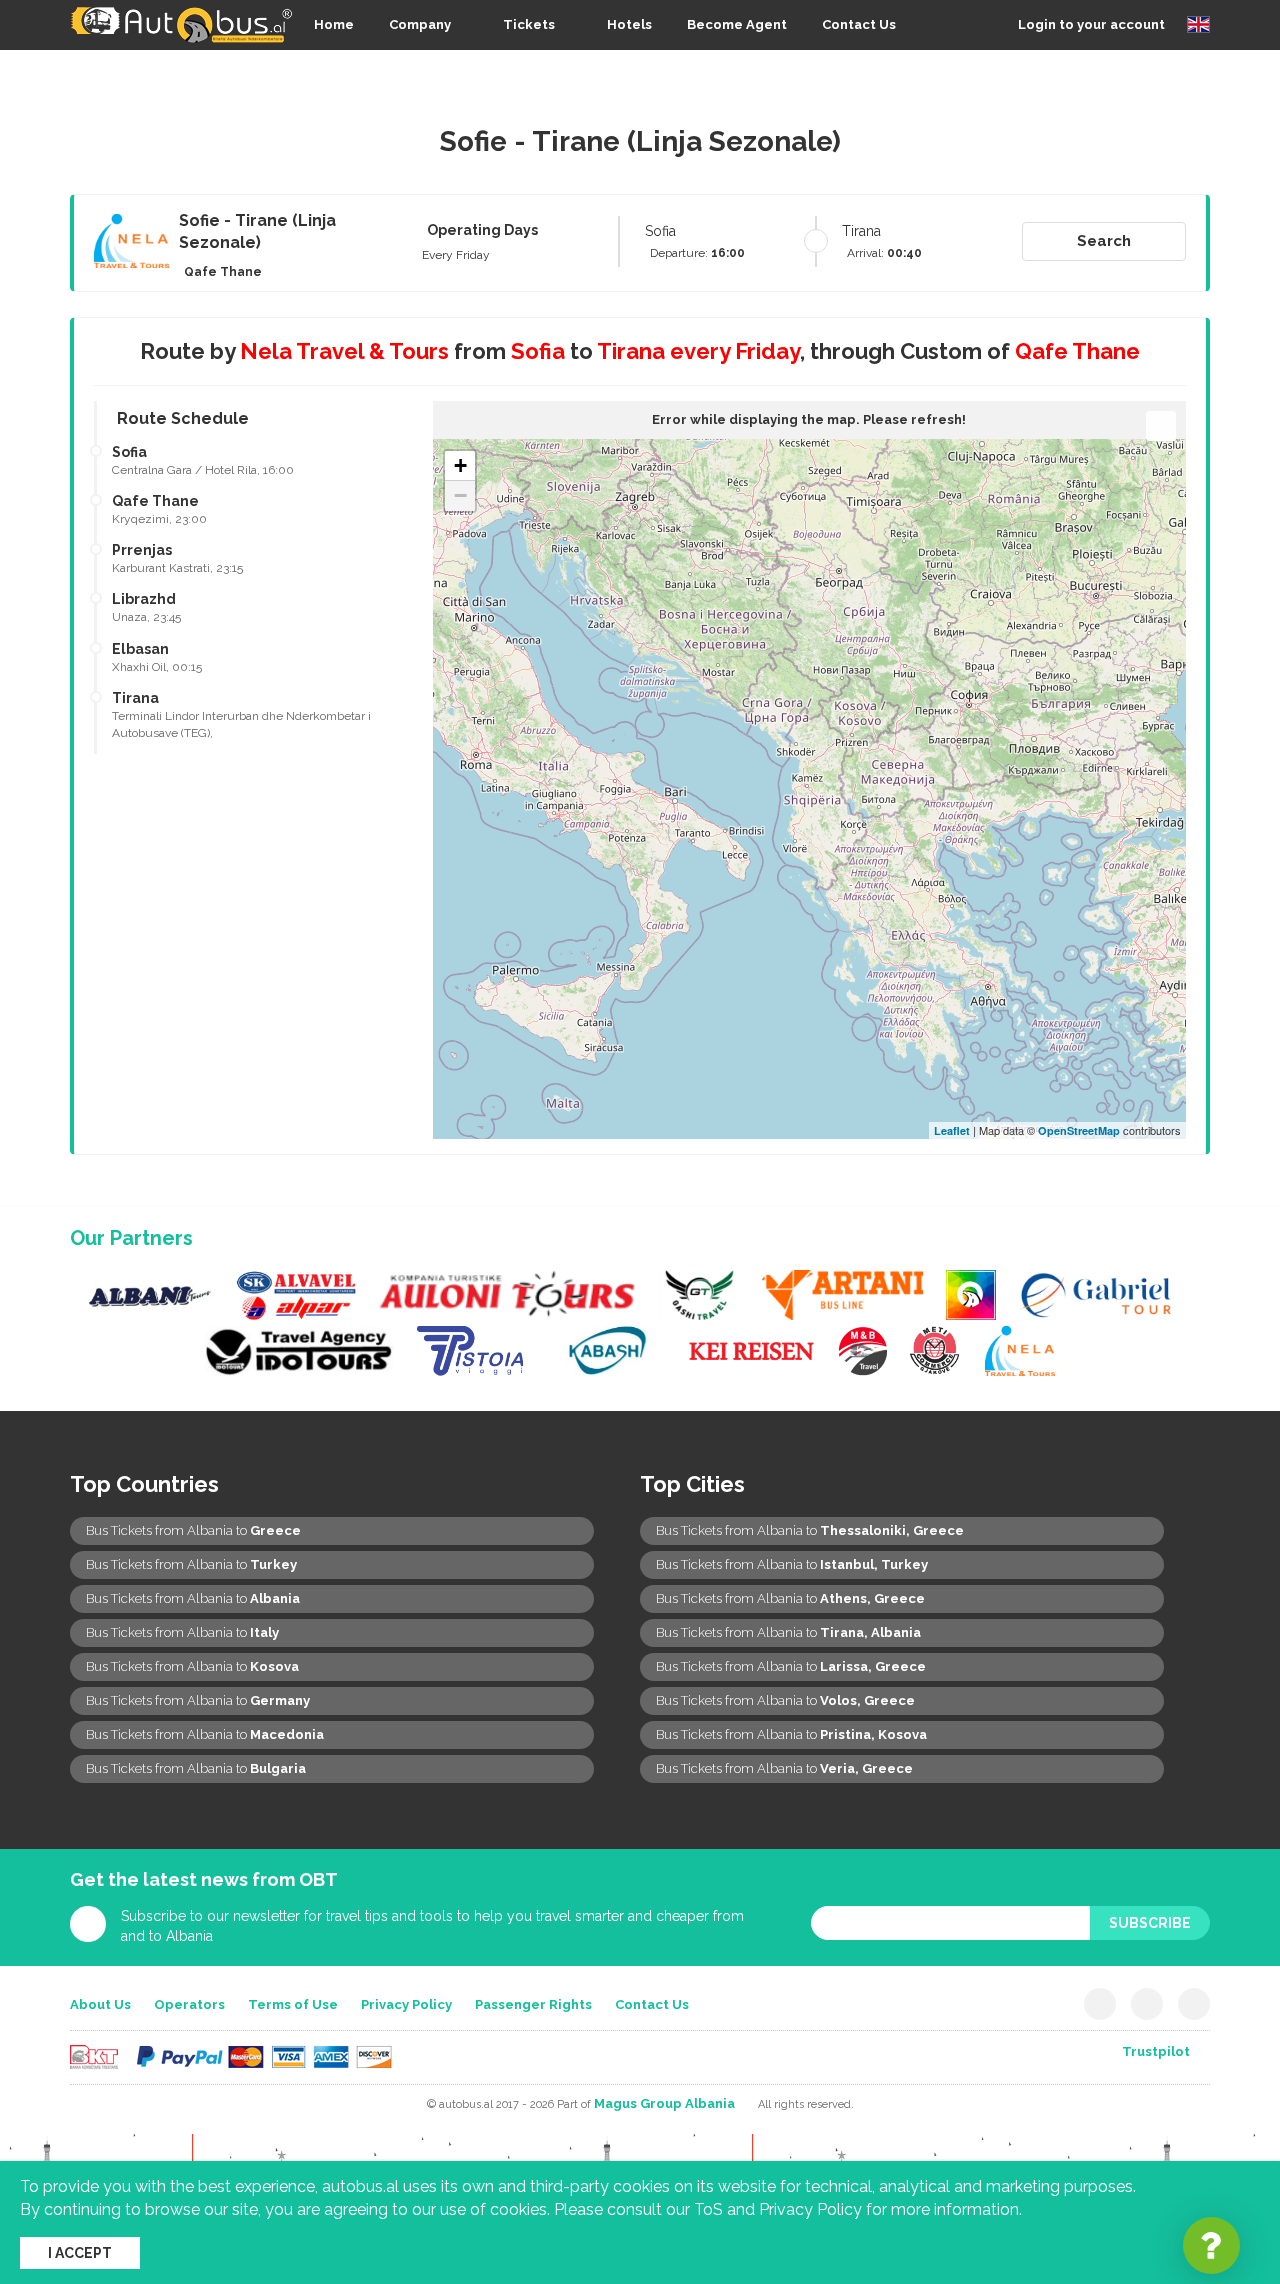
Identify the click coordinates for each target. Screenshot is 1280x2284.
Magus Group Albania (664, 2103)
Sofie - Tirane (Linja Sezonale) (257, 232)
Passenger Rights (533, 2004)
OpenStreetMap (1079, 1130)
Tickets (529, 24)
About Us (100, 2004)
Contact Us (859, 24)
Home (334, 24)
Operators (189, 2004)
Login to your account (1091, 24)
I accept (80, 2253)
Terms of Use (293, 2004)
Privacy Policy (406, 2004)
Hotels (629, 24)
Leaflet (952, 1130)
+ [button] (460, 465)
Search (1104, 241)
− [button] (460, 495)
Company (420, 24)
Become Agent (737, 24)
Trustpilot (1156, 2051)
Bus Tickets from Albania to (193, 1530)
